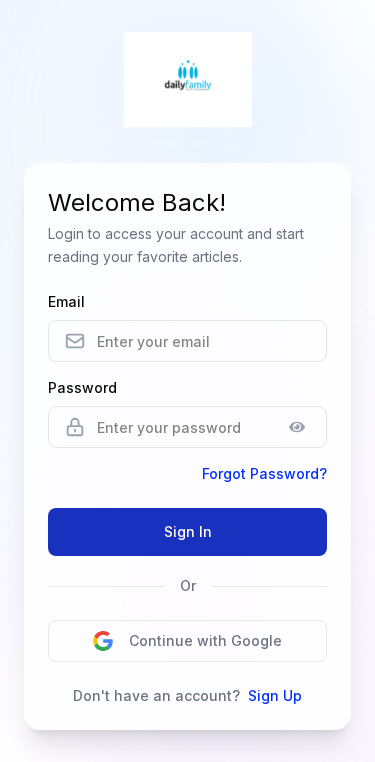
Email (66, 301)
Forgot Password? (264, 473)
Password (82, 387)
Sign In (188, 531)
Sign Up (275, 695)
